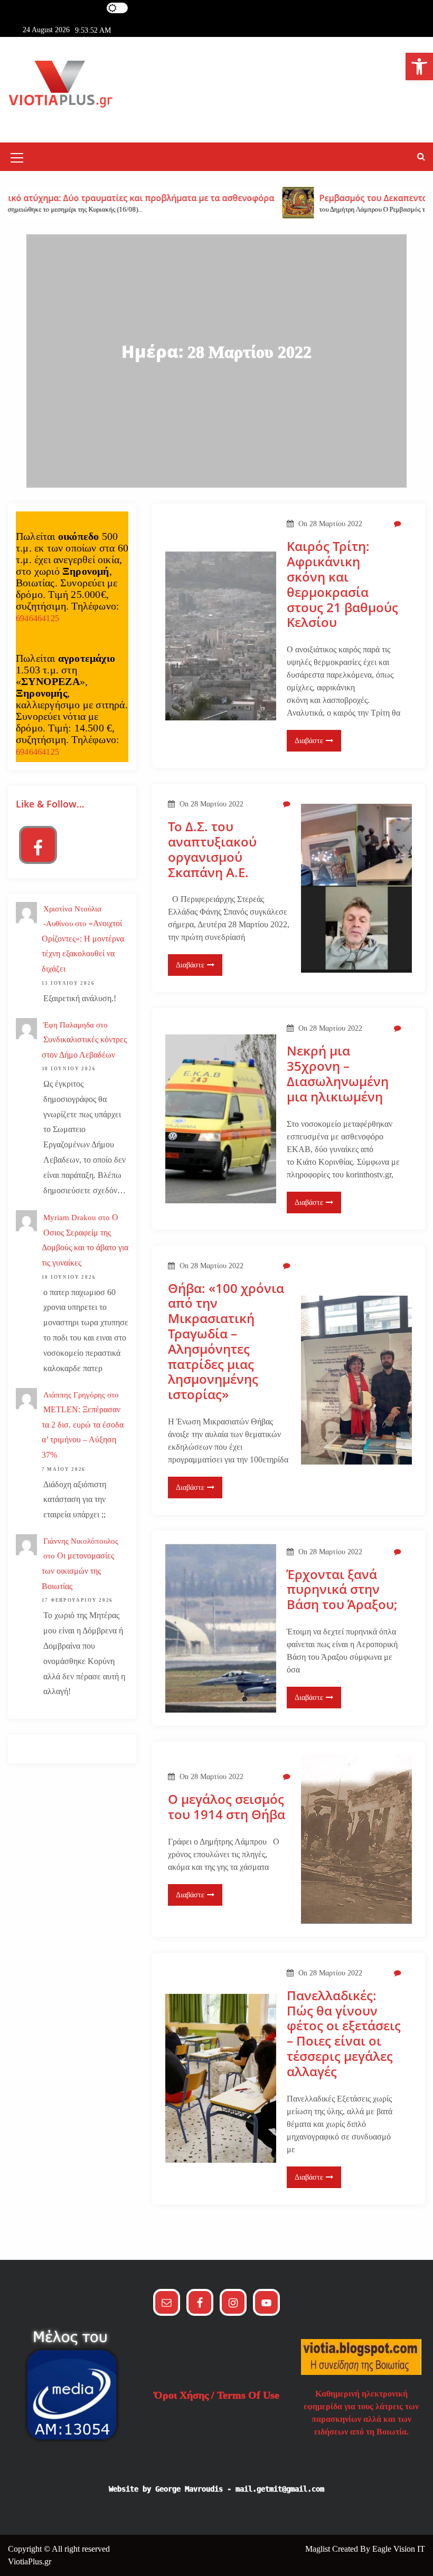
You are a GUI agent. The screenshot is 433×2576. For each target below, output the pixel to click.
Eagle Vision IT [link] (399, 2549)
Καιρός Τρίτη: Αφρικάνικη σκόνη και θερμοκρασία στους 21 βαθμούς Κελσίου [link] (342, 584)
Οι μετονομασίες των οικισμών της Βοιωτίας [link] (78, 1571)
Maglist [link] (319, 2549)
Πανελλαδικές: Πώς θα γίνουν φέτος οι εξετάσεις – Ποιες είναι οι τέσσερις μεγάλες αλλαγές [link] (344, 2034)
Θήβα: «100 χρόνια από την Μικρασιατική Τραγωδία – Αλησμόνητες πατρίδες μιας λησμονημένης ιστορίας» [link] (226, 1342)
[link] (419, 66)
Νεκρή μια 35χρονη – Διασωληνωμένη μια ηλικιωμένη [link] (338, 1074)
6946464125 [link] (37, 618)
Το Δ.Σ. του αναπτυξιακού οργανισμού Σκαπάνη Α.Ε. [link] (212, 849)
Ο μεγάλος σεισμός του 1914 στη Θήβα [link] (227, 1807)
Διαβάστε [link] (309, 741)
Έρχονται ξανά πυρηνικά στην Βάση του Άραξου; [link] (342, 1590)
